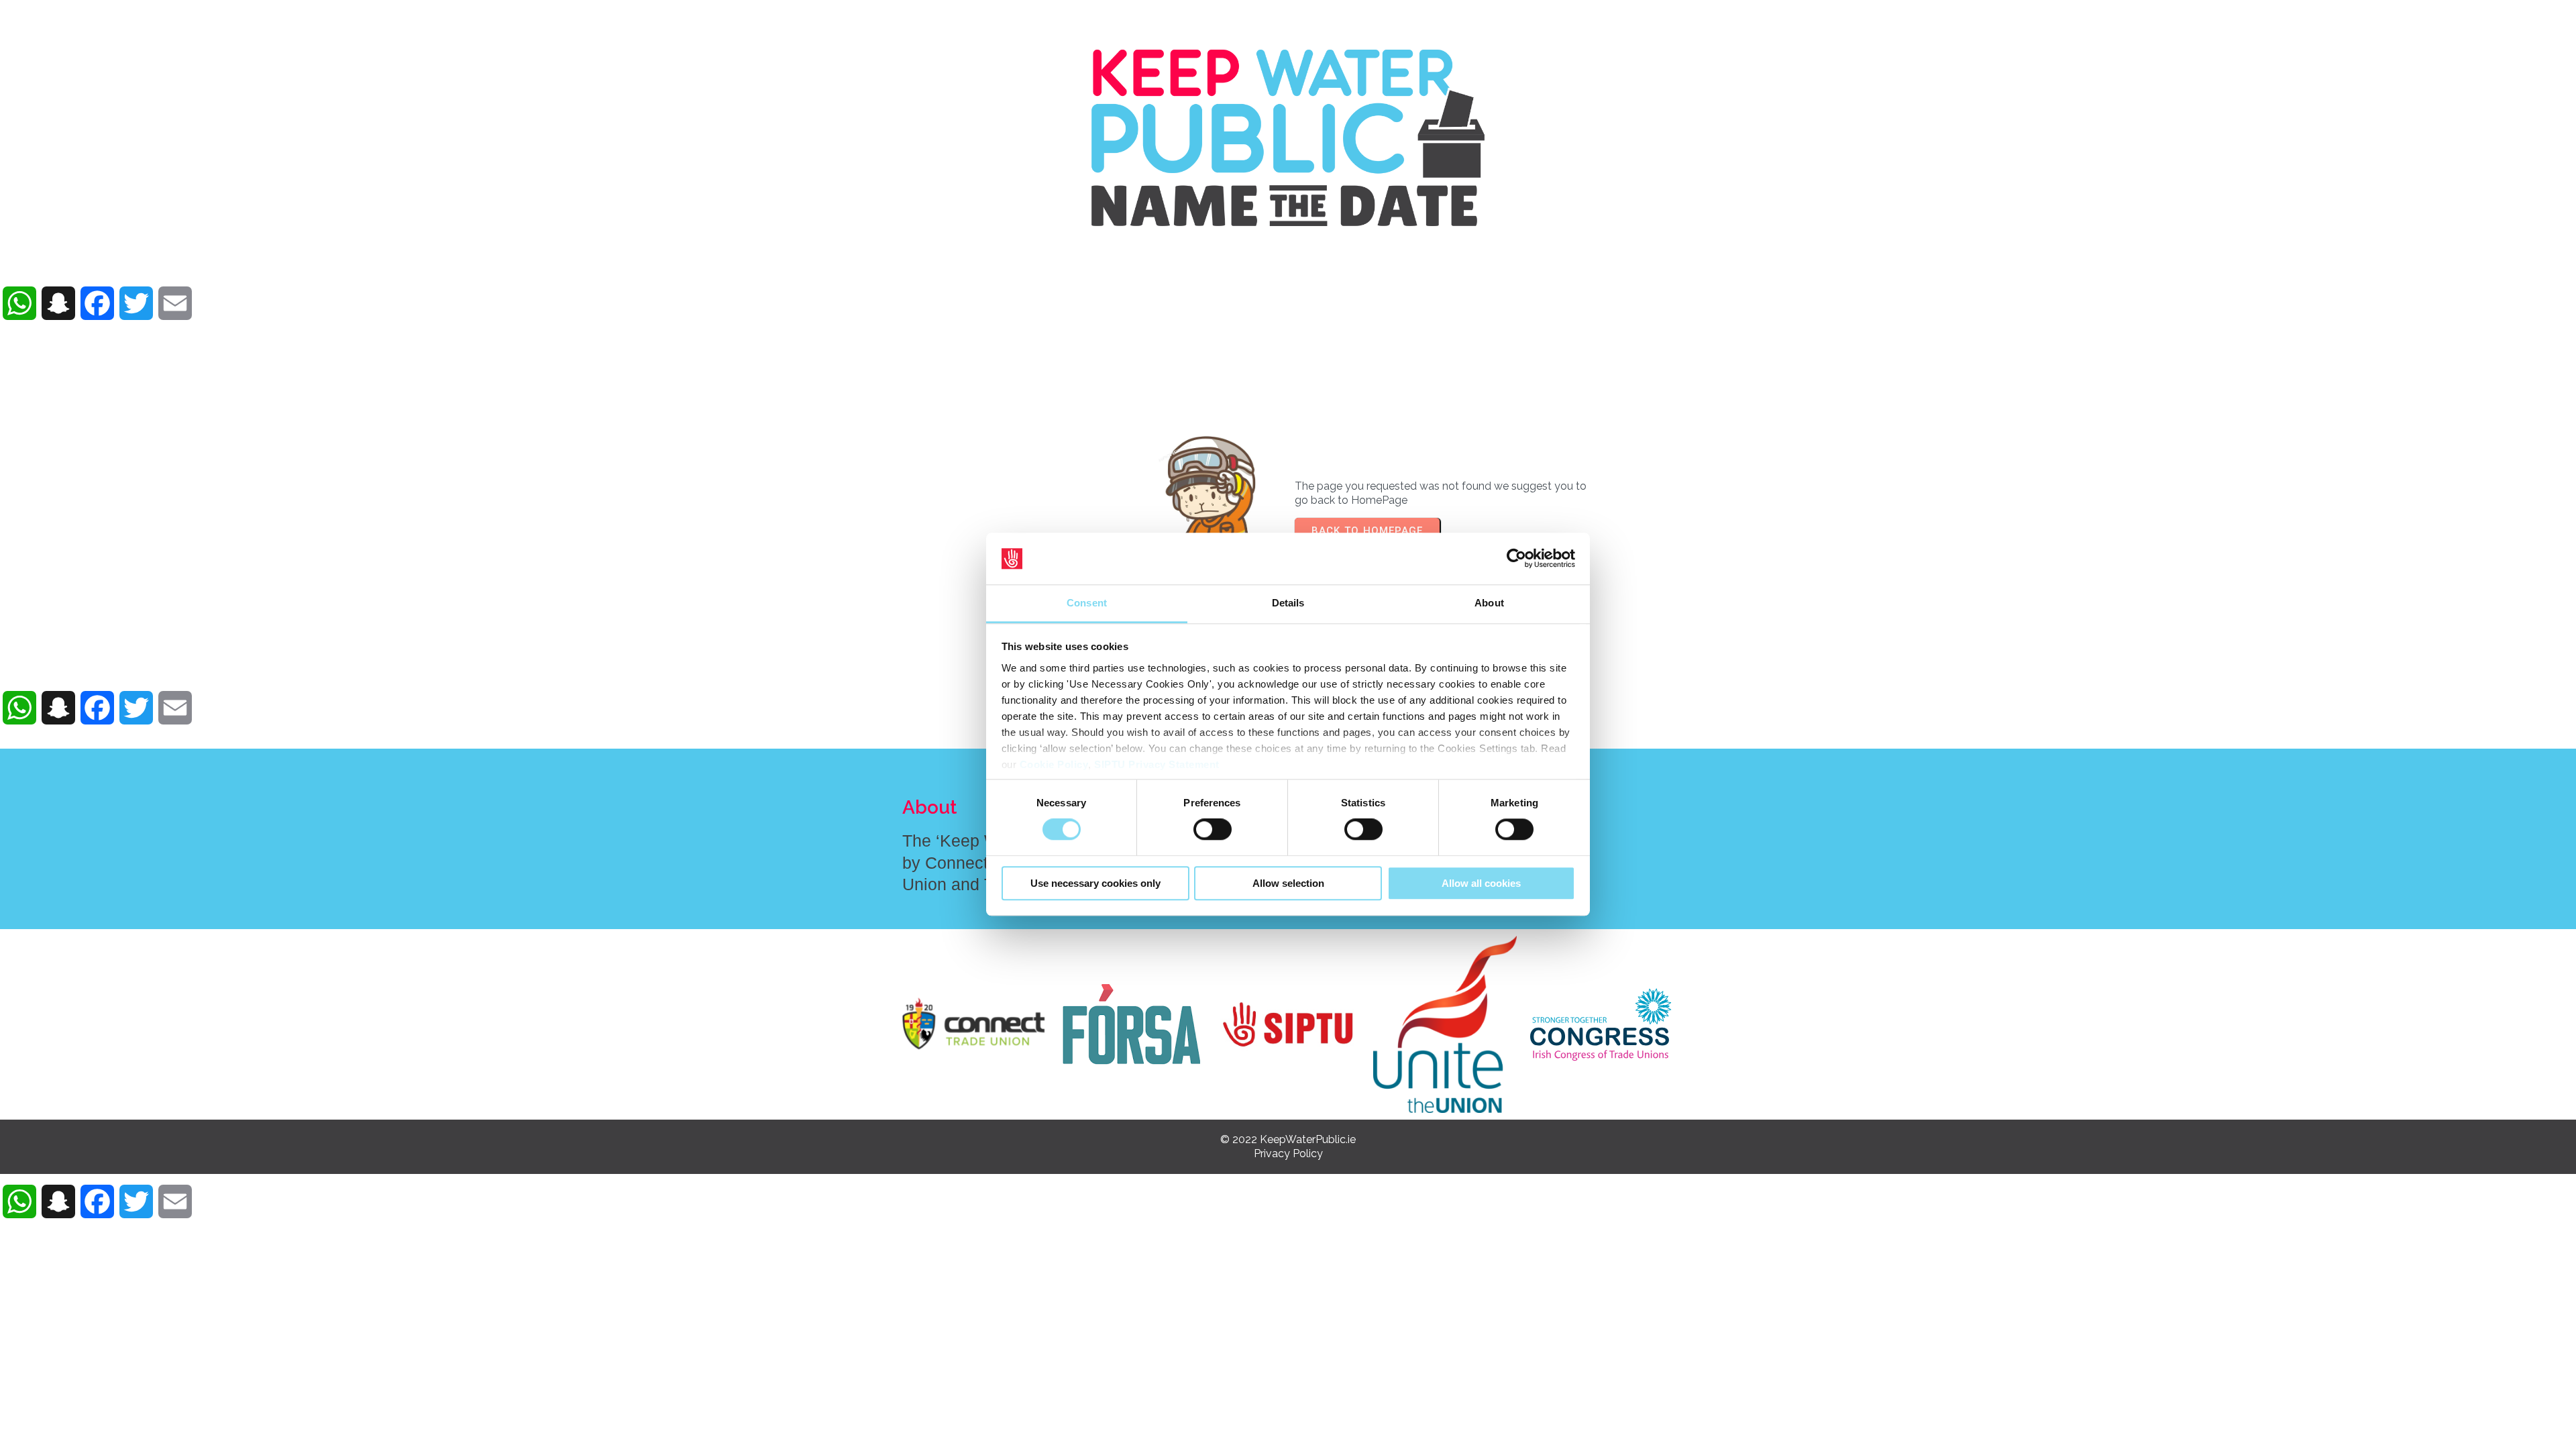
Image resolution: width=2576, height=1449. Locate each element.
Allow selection (1288, 883)
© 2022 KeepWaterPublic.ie (1288, 1139)
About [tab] (1489, 603)
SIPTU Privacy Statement (1157, 764)
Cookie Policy (1054, 764)
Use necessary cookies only (1095, 883)
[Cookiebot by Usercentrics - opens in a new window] (1516, 559)
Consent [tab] (1087, 603)
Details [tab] (1288, 603)
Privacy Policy (1288, 1153)
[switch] (1213, 829)
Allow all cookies (1481, 883)
